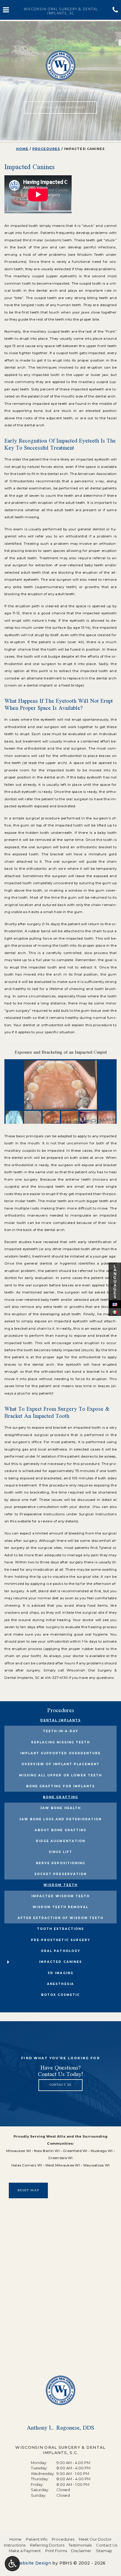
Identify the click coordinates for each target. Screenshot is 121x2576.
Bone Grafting (60, 1797)
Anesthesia (60, 1984)
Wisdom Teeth (60, 1885)
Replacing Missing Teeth (60, 1742)
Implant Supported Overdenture (60, 1753)
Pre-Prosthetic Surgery (60, 1940)
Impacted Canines (60, 1962)
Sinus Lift (60, 1852)
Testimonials (80, 2545)
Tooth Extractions (60, 1929)
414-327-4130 (56, 1678)
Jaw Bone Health (60, 1808)
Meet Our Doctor (95, 2539)
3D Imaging (60, 1973)
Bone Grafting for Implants (60, 1786)
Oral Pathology (60, 1951)
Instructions (15, 2545)
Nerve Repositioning (60, 1863)
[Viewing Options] (12, 2564)
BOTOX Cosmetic (60, 1995)
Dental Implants (60, 1720)
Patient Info (37, 2539)
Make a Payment (25, 2551)
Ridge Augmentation (60, 1841)
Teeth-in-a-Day (60, 1731)
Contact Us (107, 2545)
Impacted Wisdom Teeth (60, 1896)
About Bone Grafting (60, 1830)
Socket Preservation (60, 1874)
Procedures (46, 149)
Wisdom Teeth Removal (60, 1907)
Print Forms (56, 2551)
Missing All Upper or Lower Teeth (60, 1775)
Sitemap (104, 2551)
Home (22, 149)
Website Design (33, 2563)
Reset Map (28, 2190)
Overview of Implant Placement (60, 1764)
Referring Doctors (47, 2545)
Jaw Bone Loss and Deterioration (61, 1819)
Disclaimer (81, 2551)
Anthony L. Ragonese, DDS (60, 2428)
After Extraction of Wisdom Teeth (61, 1918)
